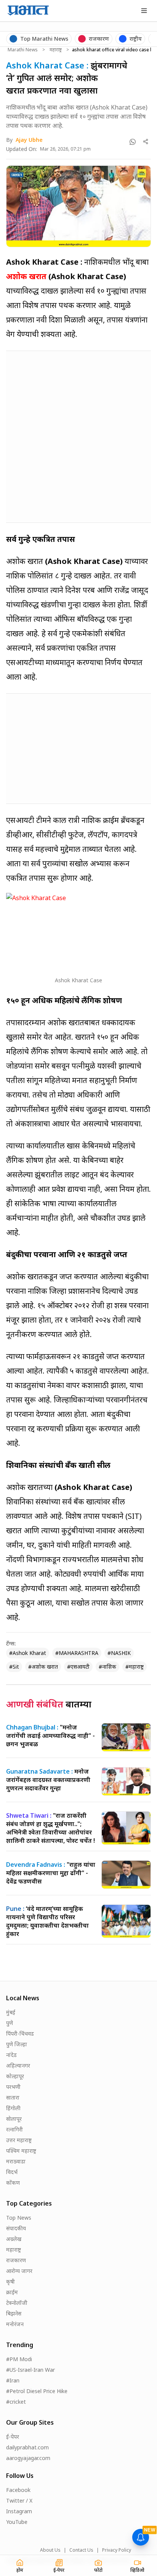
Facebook (18, 2490)
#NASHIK (119, 1653)
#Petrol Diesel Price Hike (37, 2391)
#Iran (13, 2380)
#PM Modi (19, 2359)
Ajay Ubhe (29, 140)
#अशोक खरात (43, 1667)
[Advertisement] (78, 435)
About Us (50, 2550)
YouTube (17, 2522)
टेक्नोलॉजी (17, 2303)
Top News (19, 2218)
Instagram (19, 2511)
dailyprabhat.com (27, 2447)
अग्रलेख (14, 2239)
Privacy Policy (117, 2550)
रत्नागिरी (14, 2129)
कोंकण (13, 2183)
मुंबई (11, 2012)
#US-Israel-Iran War (30, 2370)
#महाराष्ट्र (135, 1667)
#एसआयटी (78, 1667)
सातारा (13, 2097)
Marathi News (23, 50)
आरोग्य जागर (19, 2271)
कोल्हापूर (15, 2076)
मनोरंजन (15, 2324)
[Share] (146, 142)
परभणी (13, 2087)
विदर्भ (12, 2172)
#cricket (16, 2402)
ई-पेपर (13, 2437)
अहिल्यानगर (18, 2065)
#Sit (14, 1667)
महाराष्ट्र (56, 50)
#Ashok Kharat (28, 1653)
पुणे (10, 2023)
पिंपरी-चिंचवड (20, 2034)
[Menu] (144, 11)
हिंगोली (13, 2108)
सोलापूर (14, 2119)
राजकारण (16, 2260)
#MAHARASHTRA (77, 1653)
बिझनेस (14, 2313)
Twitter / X (19, 2501)
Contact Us (81, 2550)
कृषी (10, 2281)
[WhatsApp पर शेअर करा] (133, 142)
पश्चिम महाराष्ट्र (21, 2151)
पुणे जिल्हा (17, 2044)
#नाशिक (107, 1667)
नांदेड (11, 2055)
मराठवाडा (16, 2161)
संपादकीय (16, 2228)
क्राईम (12, 2292)
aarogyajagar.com (28, 2458)
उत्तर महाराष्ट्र (19, 2140)
